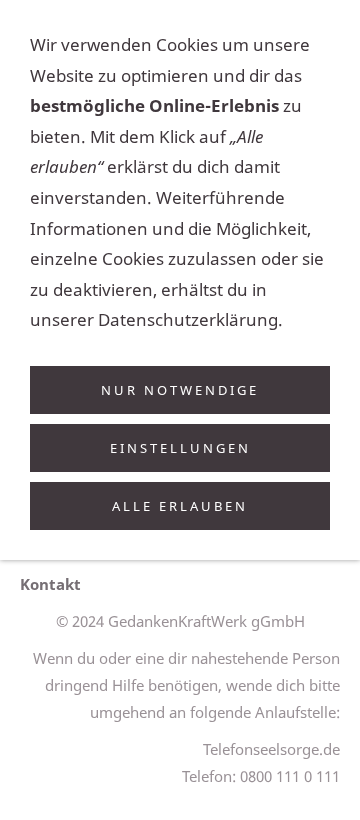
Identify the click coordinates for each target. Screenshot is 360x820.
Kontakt (50, 584)
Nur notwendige (180, 390)
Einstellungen (180, 448)
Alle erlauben (180, 506)
